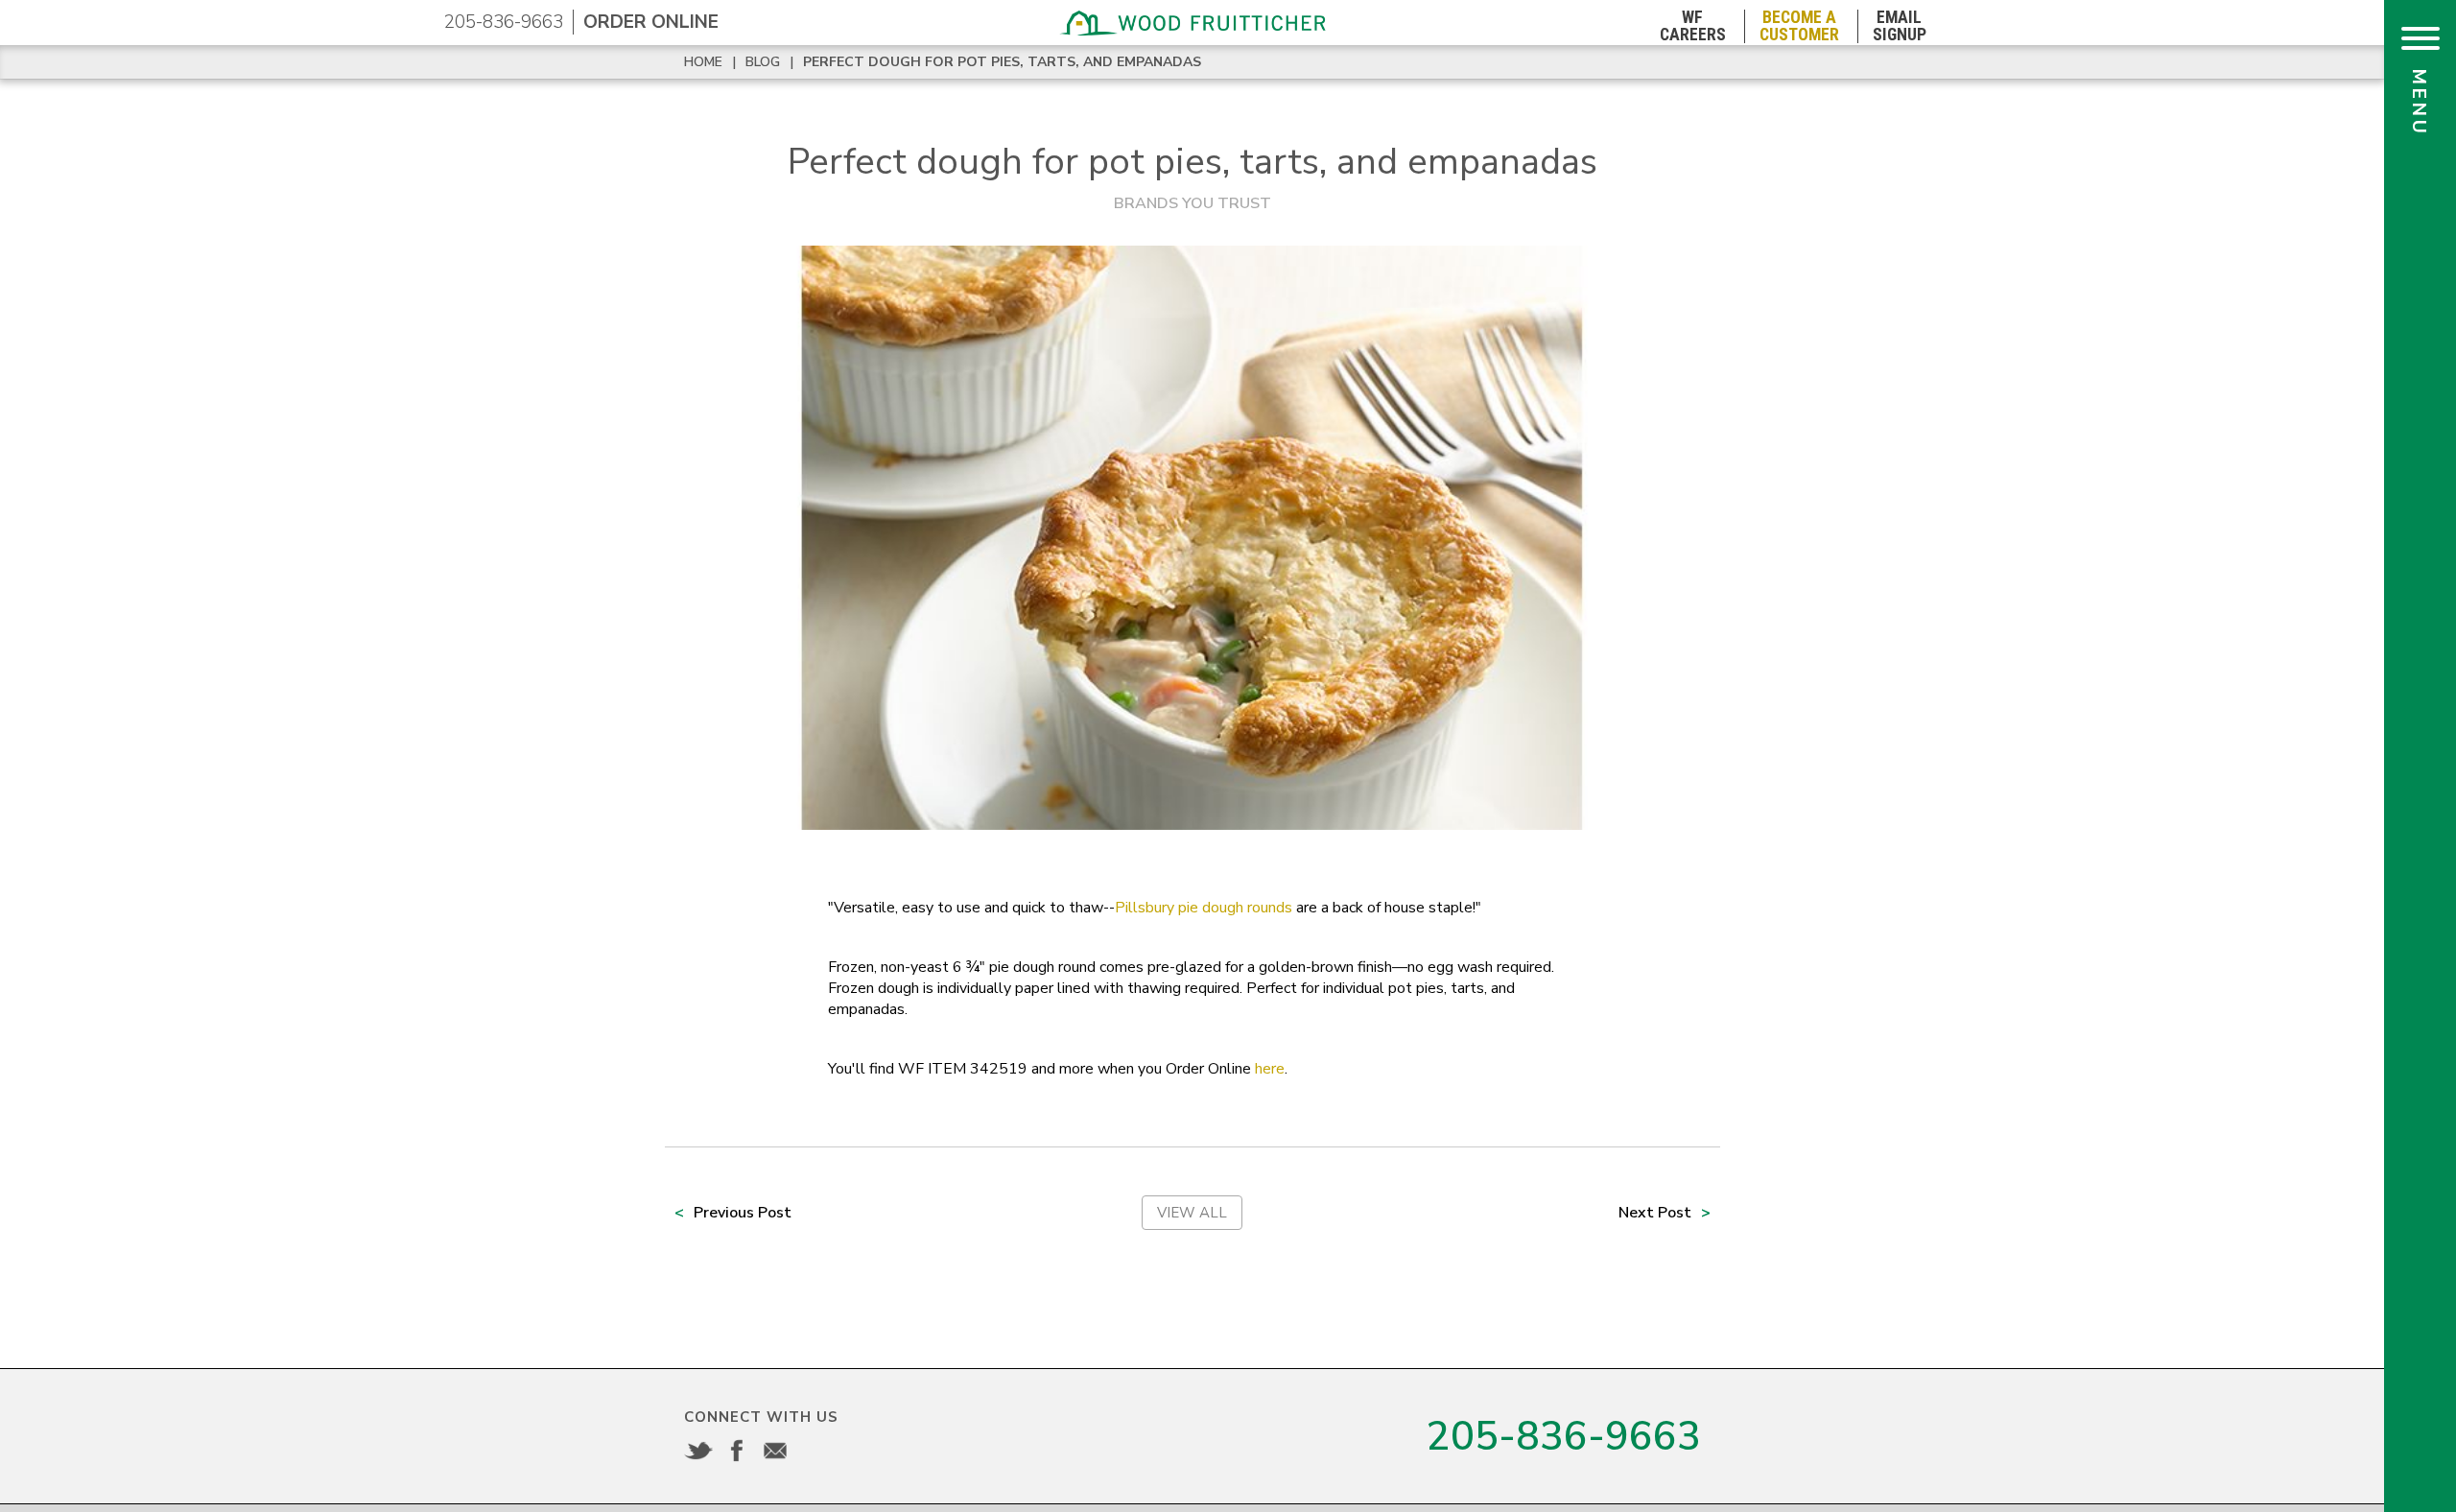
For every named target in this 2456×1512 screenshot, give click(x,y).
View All (1192, 1213)
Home (703, 62)
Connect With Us (761, 1417)
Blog (763, 62)
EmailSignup (1900, 26)
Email (775, 1451)
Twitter (698, 1451)
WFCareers (1693, 26)
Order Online (651, 22)
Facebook (737, 1451)
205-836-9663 (504, 22)
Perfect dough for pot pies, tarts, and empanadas (1002, 62)
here (1270, 1069)
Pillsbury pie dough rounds (1204, 908)
